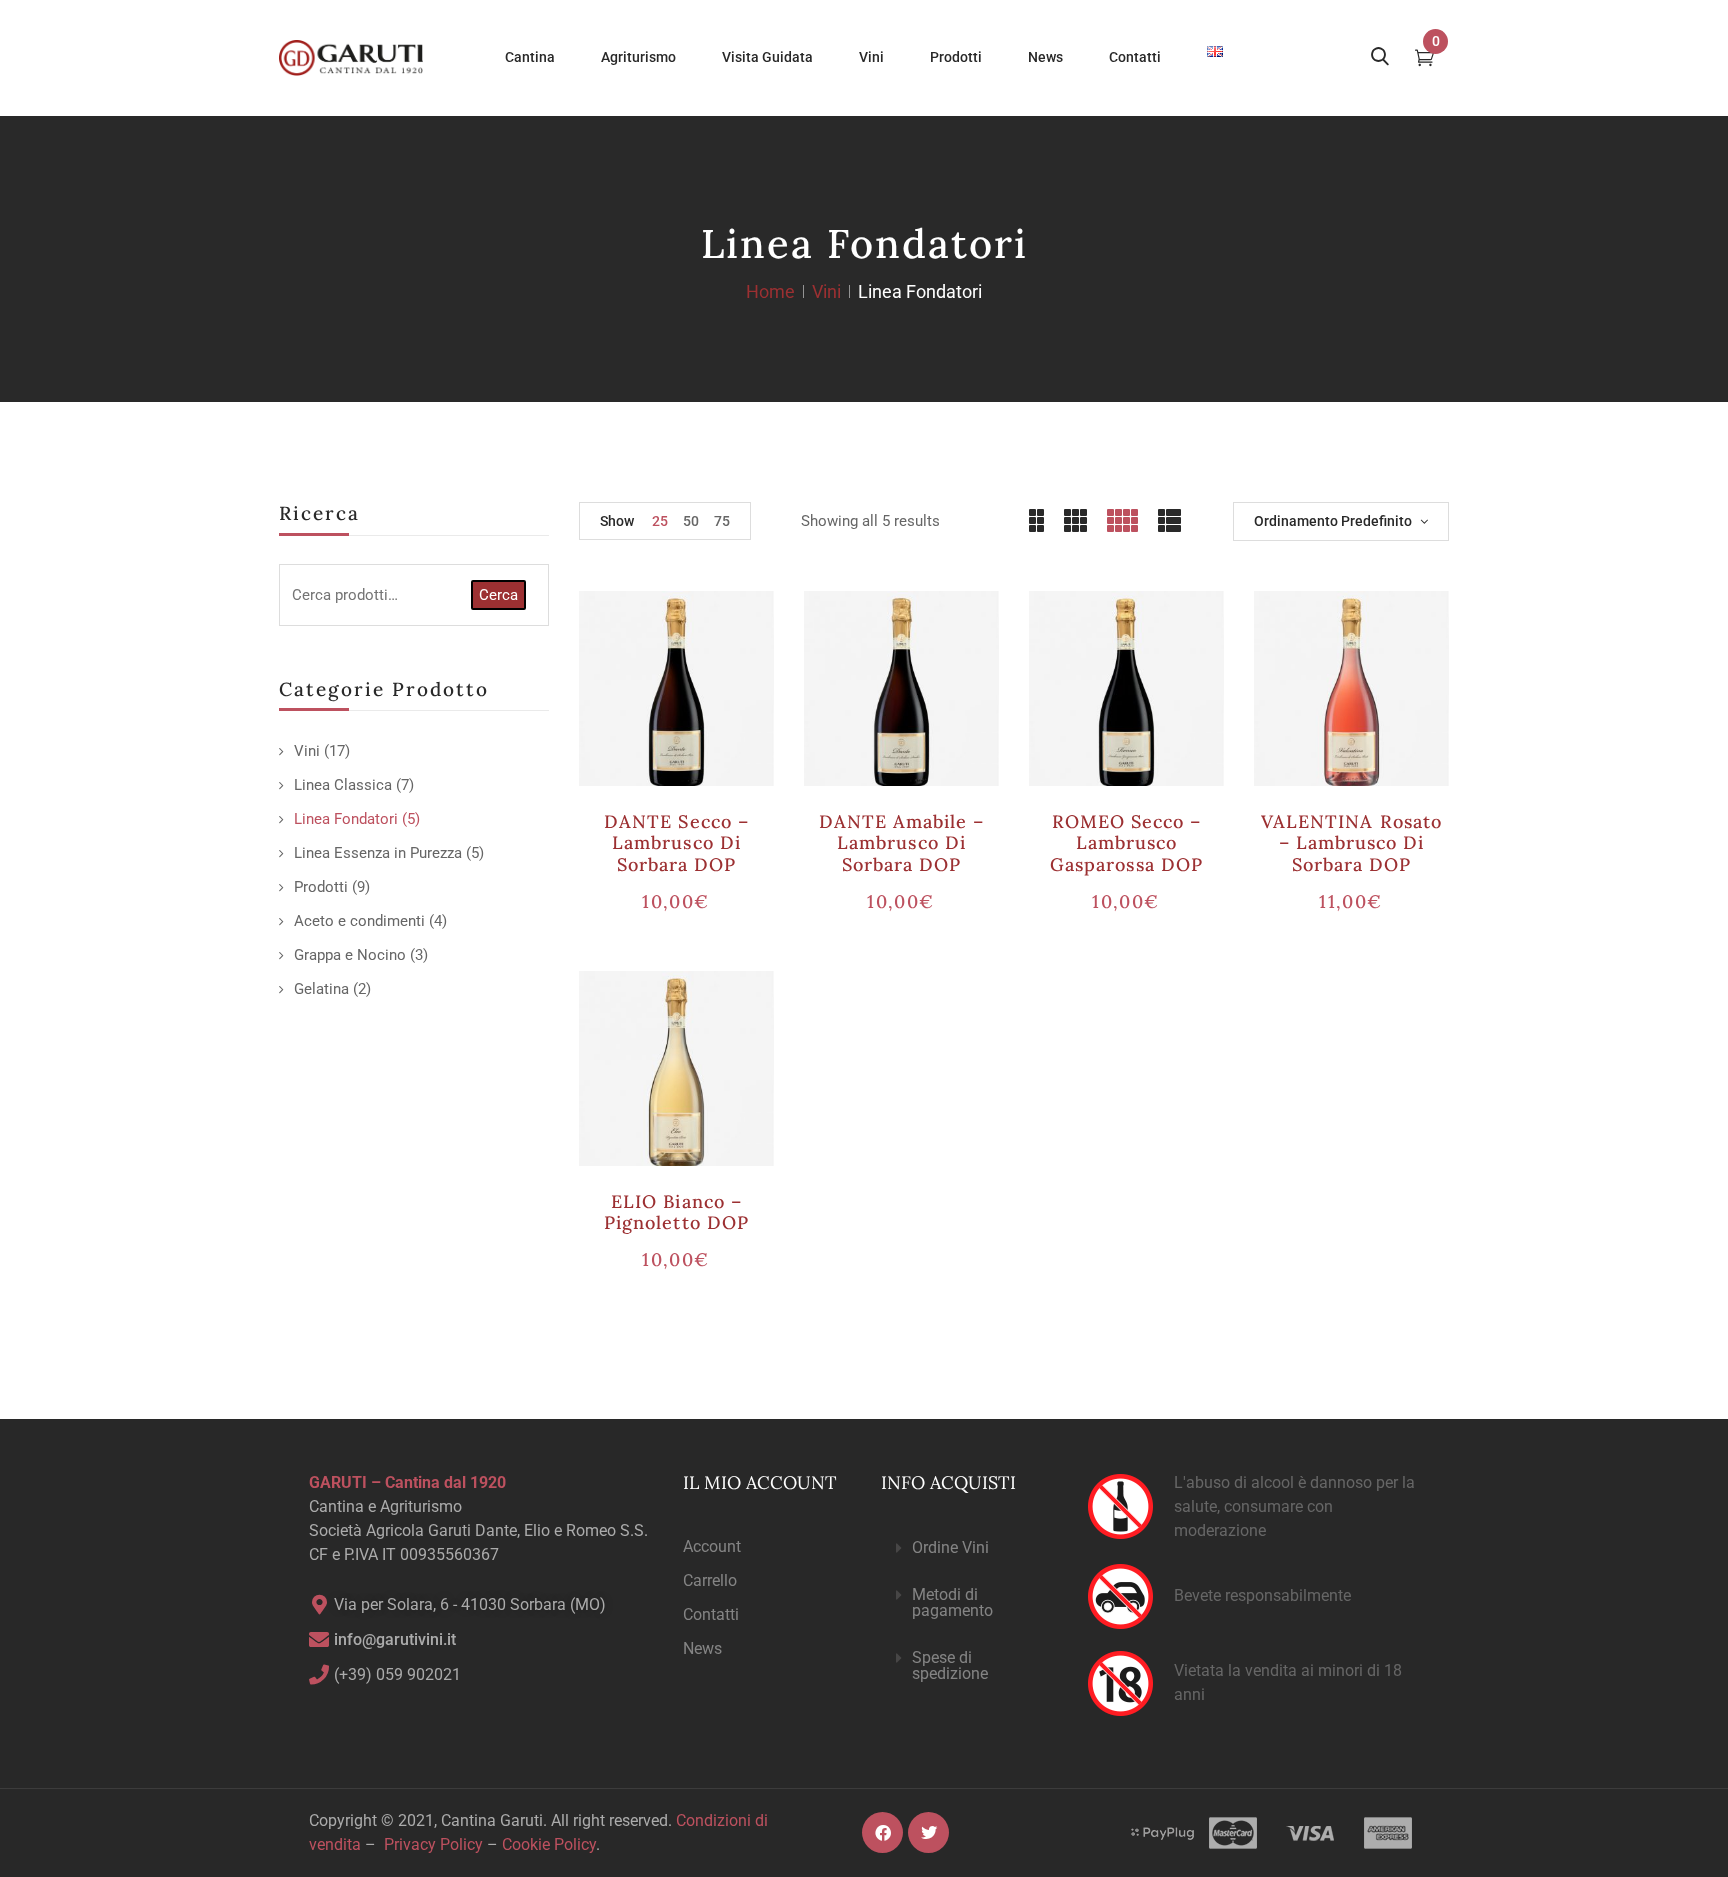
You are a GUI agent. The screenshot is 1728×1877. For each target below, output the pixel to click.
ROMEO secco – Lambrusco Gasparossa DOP (1126, 843)
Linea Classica (343, 785)
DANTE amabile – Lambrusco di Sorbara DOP (902, 843)
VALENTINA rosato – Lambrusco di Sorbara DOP (1351, 843)
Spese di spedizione (950, 1665)
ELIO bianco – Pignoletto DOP (676, 1212)
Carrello (710, 1580)
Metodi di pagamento (952, 1602)
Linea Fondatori (346, 819)
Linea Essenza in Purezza (378, 853)
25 (660, 521)
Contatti (711, 1614)
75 (722, 521)
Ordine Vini (950, 1547)
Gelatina (321, 989)
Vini (826, 291)
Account (712, 1546)
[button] (968, 1548)
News (702, 1648)
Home (770, 291)
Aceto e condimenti (359, 921)
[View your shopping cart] (1424, 60)
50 (691, 521)
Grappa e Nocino (350, 955)
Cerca (498, 595)
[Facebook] (882, 1832)
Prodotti (321, 887)
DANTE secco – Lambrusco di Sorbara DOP (676, 843)
